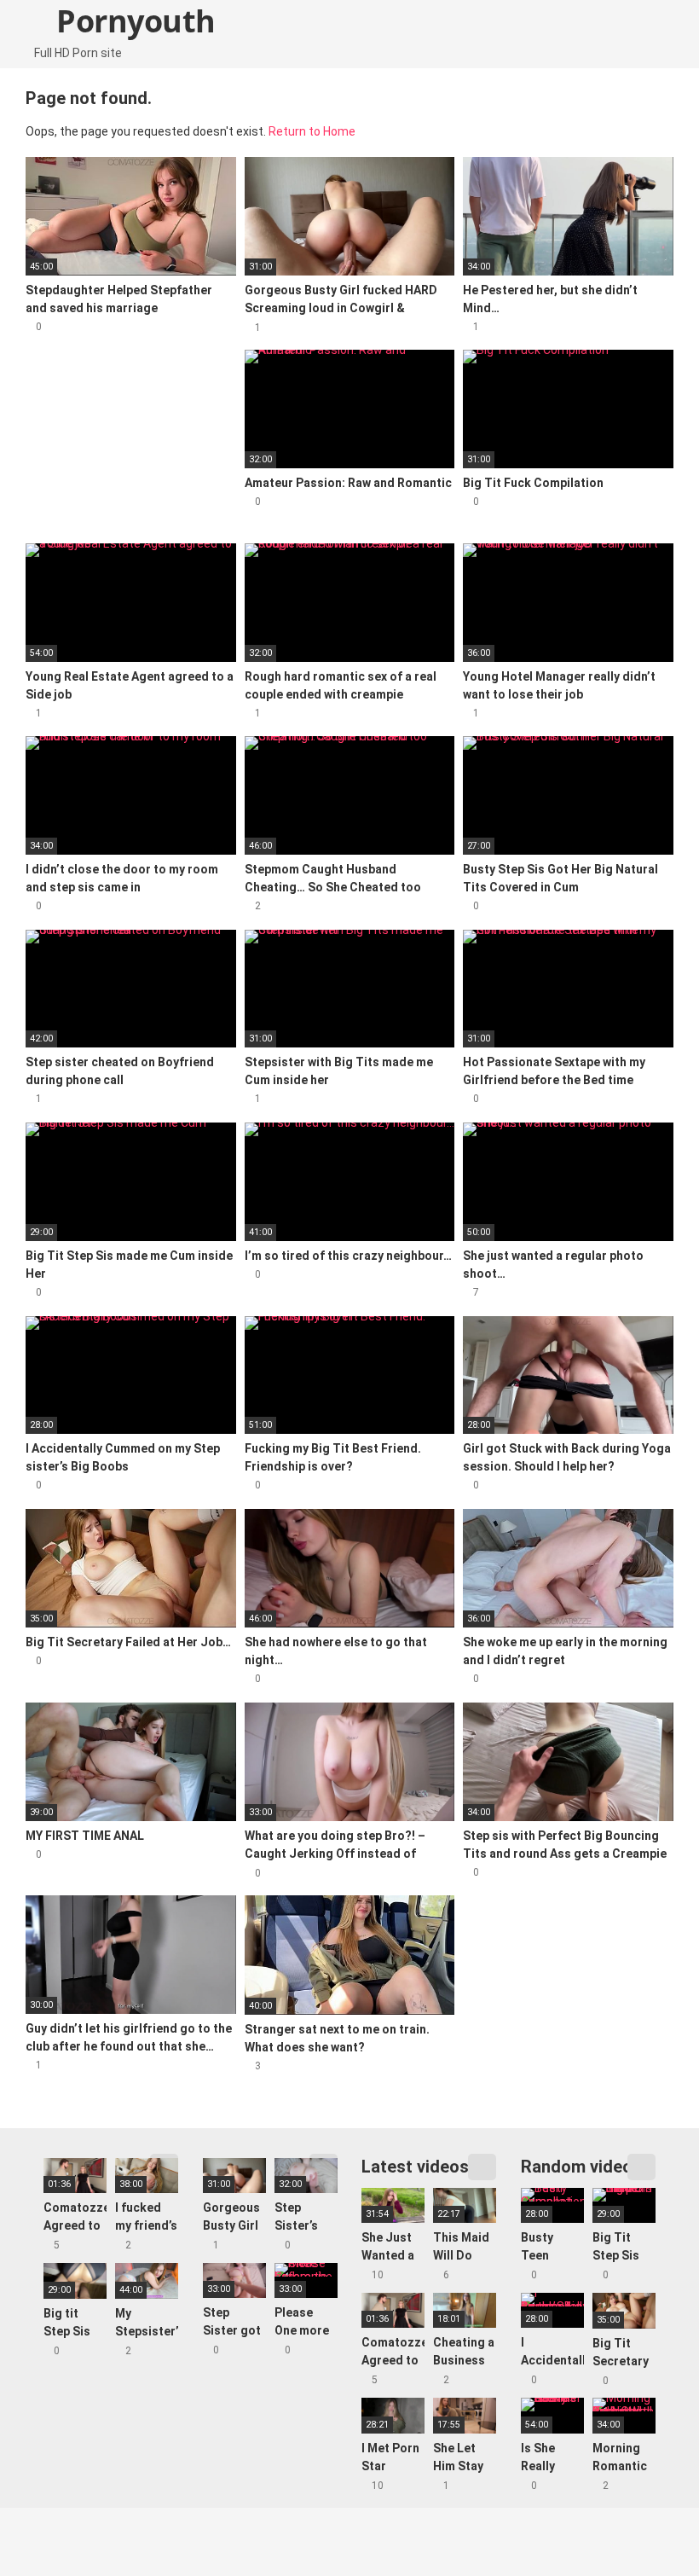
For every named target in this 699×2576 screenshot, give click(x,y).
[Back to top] (643, 2524)
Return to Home (312, 131)
